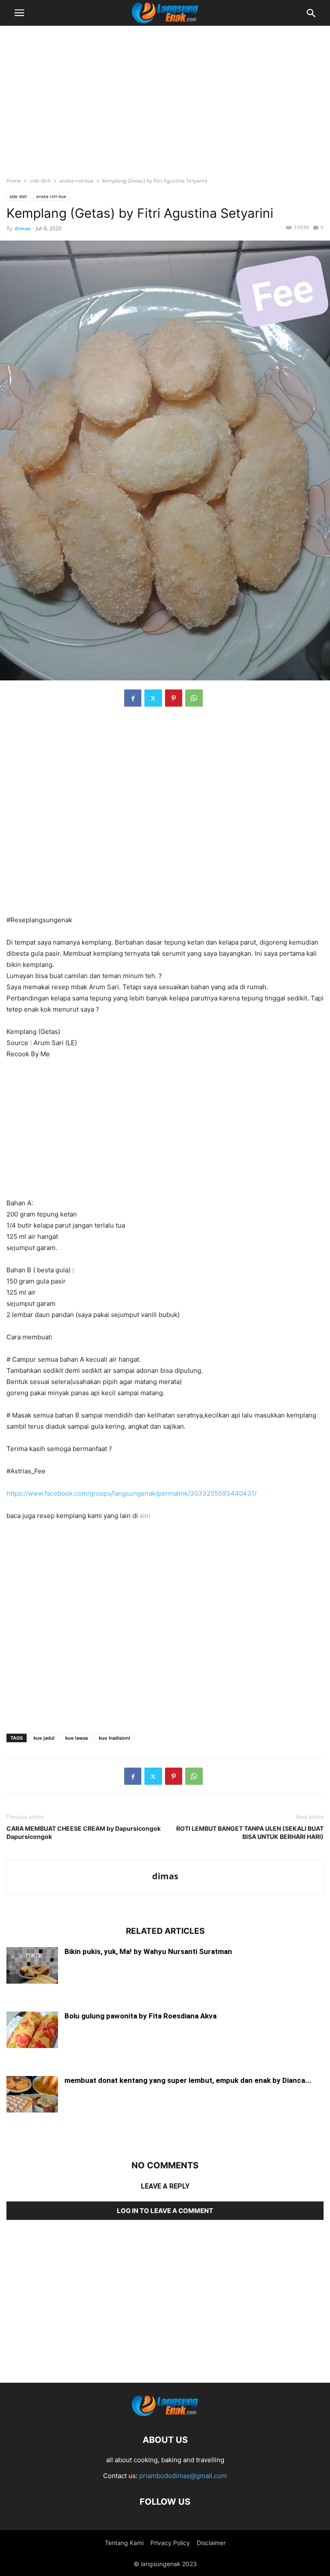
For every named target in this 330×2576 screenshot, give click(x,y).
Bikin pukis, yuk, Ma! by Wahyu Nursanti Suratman (148, 1951)
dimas (23, 228)
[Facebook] (133, 698)
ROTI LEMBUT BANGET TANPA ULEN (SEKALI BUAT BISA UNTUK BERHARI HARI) (250, 1832)
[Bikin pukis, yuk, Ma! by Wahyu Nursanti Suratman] (32, 1966)
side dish (40, 181)
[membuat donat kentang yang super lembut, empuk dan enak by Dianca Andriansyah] (32, 2095)
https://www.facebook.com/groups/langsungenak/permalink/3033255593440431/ (131, 1493)
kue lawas (77, 1738)
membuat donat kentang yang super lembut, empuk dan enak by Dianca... (188, 2080)
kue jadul (44, 1738)
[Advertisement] (165, 97)
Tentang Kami (124, 2543)
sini (145, 1516)
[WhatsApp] (194, 698)
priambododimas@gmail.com (183, 2476)
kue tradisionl (115, 1738)
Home (14, 181)
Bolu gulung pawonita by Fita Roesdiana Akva (141, 2016)
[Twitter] (153, 698)
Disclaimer (211, 2543)
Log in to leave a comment (165, 2211)
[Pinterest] (174, 698)
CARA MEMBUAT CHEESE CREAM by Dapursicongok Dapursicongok (84, 1832)
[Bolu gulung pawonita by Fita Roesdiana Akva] (32, 2031)
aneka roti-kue (76, 181)
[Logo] (165, 2414)
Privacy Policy (170, 2543)
